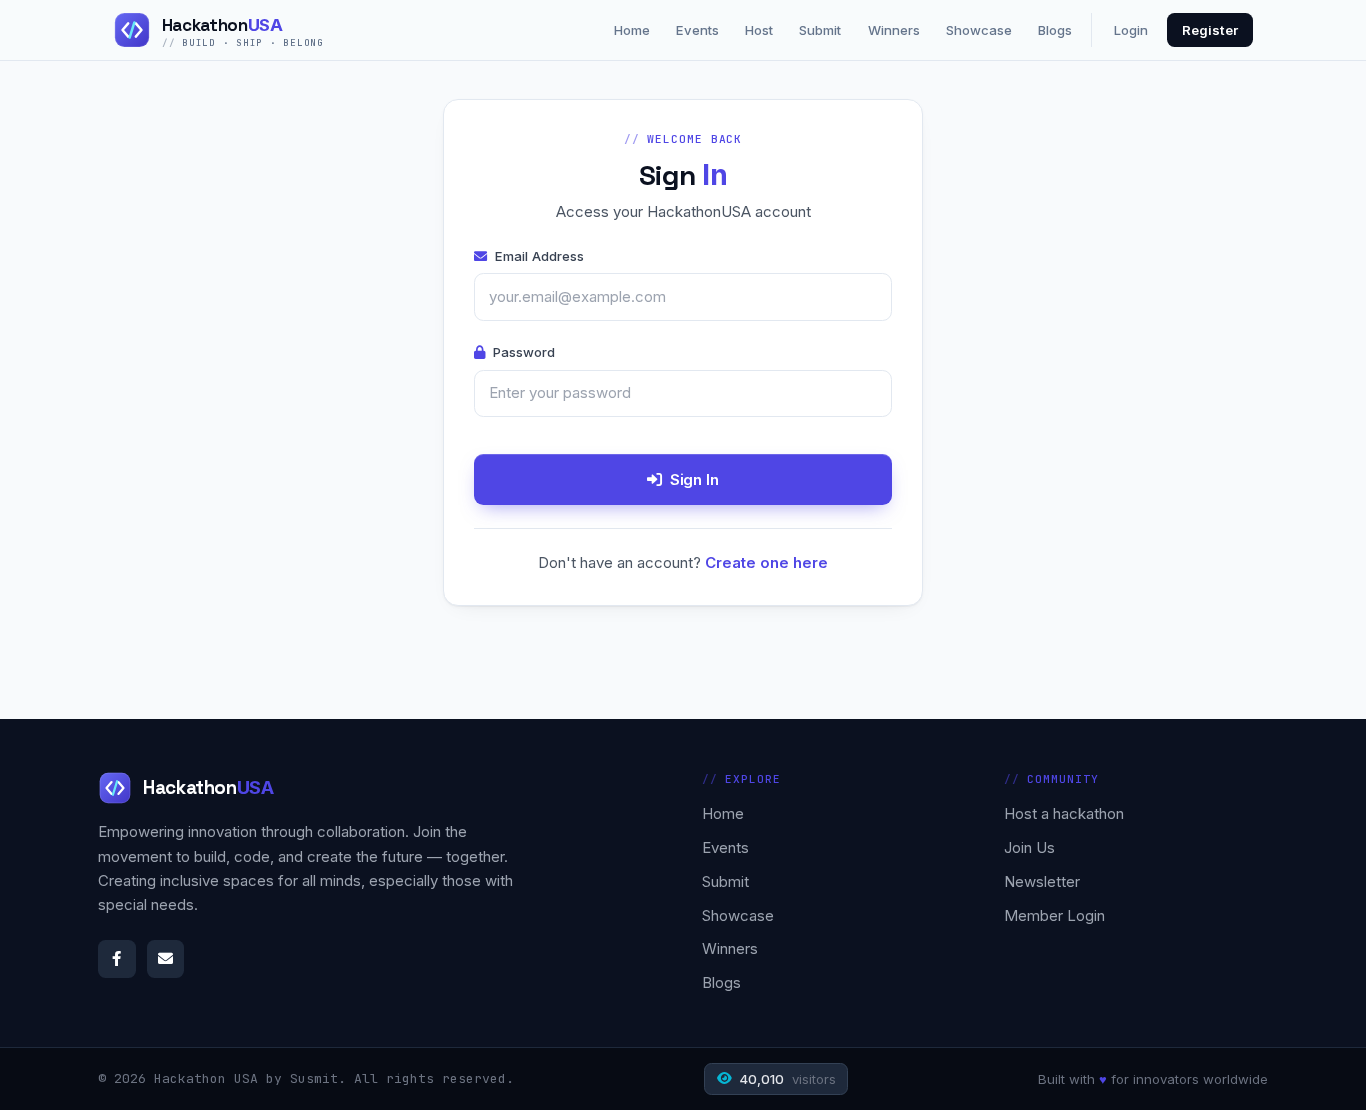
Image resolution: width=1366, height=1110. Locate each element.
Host (759, 30)
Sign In (694, 479)
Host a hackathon (1064, 813)
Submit (820, 30)
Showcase (979, 30)
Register (1210, 30)
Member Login (1054, 915)
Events (697, 30)
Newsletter (1042, 881)
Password (524, 352)
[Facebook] (117, 959)
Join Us (1029, 847)
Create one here (766, 562)
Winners (894, 30)
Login (1131, 30)
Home (632, 30)
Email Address (539, 256)
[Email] (166, 959)
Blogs (1055, 30)
